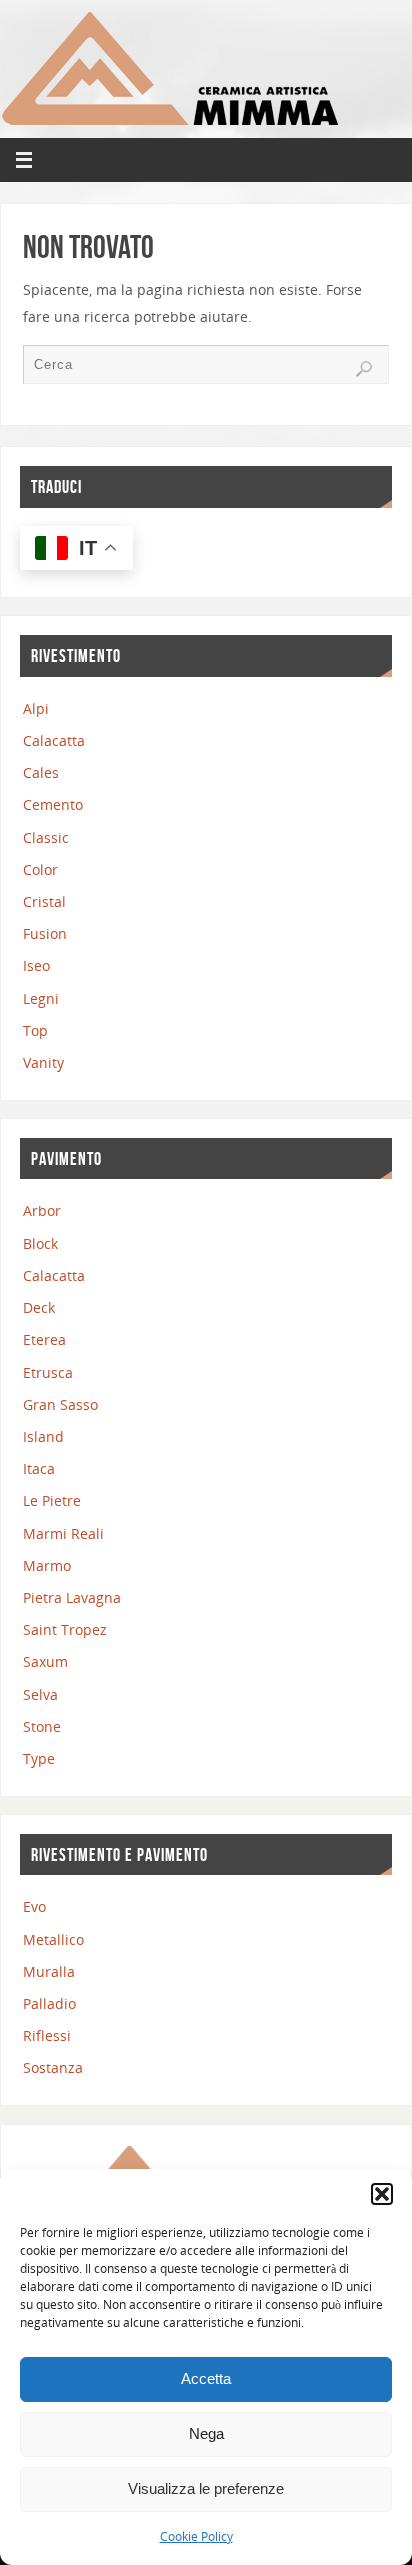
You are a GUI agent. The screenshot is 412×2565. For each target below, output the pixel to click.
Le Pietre (52, 1500)
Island (43, 1436)
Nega (206, 2433)
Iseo (36, 965)
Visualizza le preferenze (206, 2488)
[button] (382, 2194)
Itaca (39, 1468)
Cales (41, 772)
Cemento (53, 804)
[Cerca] (364, 369)
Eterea (44, 1339)
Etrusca (48, 1372)
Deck (39, 1307)
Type (39, 1758)
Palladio (49, 2003)
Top (35, 1030)
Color (40, 869)
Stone (42, 1726)
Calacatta (54, 740)
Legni (41, 998)
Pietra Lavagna (72, 1597)
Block (40, 1243)
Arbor (42, 1210)
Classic (46, 837)
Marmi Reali (63, 1533)
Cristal (44, 901)
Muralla (49, 1971)
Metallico (53, 1939)
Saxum (45, 1661)
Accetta (206, 2378)
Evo (34, 1906)
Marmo (47, 1565)
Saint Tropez (65, 1629)
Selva (40, 1694)
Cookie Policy (196, 2536)
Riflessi (47, 2035)
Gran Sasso (60, 1404)
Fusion (45, 933)
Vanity (43, 1062)
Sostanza (53, 2067)
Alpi (36, 708)
